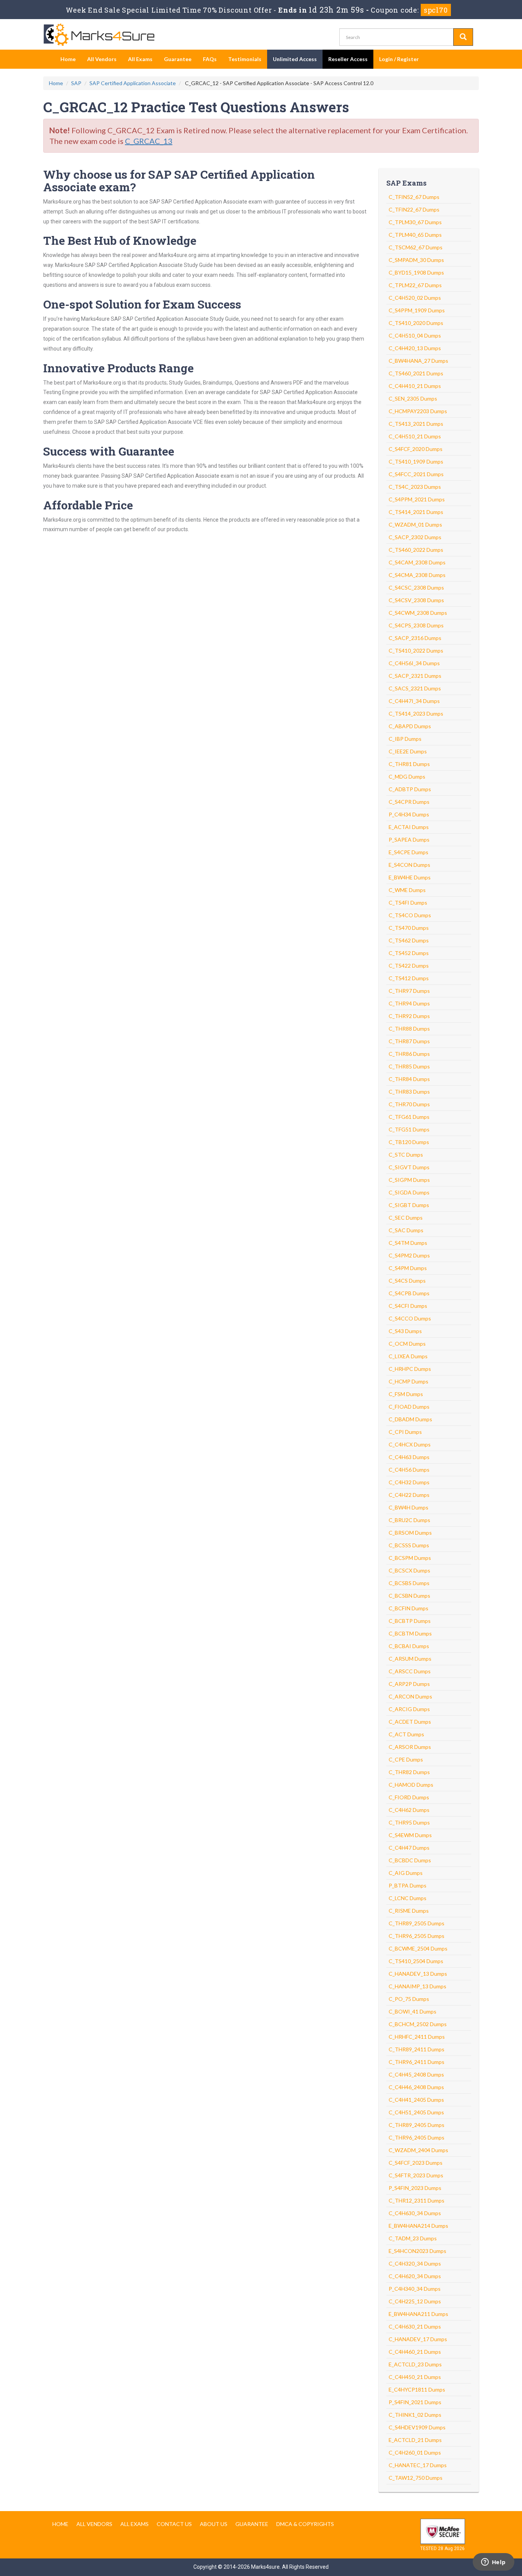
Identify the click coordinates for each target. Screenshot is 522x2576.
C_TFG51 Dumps (409, 1129)
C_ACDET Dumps (410, 1722)
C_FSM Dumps (406, 1394)
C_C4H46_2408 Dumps (416, 2087)
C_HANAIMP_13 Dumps (417, 1986)
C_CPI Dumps (405, 1432)
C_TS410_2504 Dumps (416, 1961)
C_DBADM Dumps (410, 1419)
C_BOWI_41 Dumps (413, 2011)
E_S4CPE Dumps (409, 852)
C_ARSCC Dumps (410, 1671)
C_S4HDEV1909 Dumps (417, 2427)
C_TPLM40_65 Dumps (415, 235)
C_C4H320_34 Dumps (415, 2263)
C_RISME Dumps (409, 1911)
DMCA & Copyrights (305, 2524)
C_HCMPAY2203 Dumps (418, 411)
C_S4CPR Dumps (409, 802)
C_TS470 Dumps (409, 928)
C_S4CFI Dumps (408, 1306)
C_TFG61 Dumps (409, 1117)
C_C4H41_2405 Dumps (416, 2100)
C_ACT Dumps (406, 1734)
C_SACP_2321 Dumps (415, 676)
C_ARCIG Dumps (409, 1709)
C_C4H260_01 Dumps (415, 2452)
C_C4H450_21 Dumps (415, 2377)
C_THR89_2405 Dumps (417, 2125)
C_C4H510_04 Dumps (415, 335)
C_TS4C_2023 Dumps (415, 487)
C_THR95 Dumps (409, 1822)
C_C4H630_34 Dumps (415, 2213)
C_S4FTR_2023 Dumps (416, 2175)
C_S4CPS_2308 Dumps (416, 625)
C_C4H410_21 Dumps (415, 386)
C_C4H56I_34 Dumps (414, 663)
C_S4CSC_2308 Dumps (416, 587)
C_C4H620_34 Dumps (415, 2276)
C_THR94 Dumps (409, 1003)
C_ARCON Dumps (410, 1696)
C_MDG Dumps (407, 777)
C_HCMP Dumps (409, 1381)
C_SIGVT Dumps (409, 1167)
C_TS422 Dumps (409, 966)
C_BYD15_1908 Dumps (416, 272)
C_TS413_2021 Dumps (416, 424)
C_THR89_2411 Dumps (417, 2049)
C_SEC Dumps (406, 1218)
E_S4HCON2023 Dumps (417, 2251)
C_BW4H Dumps (409, 1507)
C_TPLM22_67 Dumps (415, 285)
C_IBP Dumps (405, 739)
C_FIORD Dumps (409, 1797)
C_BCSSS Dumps (409, 1545)
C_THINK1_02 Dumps (415, 2415)
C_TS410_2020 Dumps (416, 323)
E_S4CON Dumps (409, 865)
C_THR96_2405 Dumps (417, 2137)
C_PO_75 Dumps (409, 1999)
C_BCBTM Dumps (410, 1633)
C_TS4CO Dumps (410, 915)
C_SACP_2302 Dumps (415, 537)
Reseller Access (348, 59)
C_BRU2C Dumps (409, 1520)
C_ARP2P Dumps (409, 1684)
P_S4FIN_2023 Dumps (415, 2188)
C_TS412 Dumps (409, 978)
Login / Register (399, 59)
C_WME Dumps (407, 890)
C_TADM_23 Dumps (413, 2238)
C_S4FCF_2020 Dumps (416, 449)
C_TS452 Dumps (409, 953)
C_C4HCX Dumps (410, 1444)
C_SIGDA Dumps (409, 1192)
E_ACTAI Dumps (409, 827)
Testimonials (245, 59)
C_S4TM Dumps (408, 1243)
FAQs (210, 59)
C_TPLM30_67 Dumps (415, 222)
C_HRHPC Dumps (410, 1369)
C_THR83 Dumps (409, 1092)
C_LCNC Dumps (408, 1898)
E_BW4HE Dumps (410, 877)
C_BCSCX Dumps (409, 1570)
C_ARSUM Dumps (410, 1659)
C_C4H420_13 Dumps (415, 348)
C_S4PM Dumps (408, 1268)
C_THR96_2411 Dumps (417, 2062)
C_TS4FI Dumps (408, 903)
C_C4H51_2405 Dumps (416, 2112)
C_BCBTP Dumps (410, 1621)
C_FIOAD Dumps (409, 1407)
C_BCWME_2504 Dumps (418, 1948)
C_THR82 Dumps (409, 1772)
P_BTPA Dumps (408, 1885)
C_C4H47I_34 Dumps (414, 701)
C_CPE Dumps (406, 1759)
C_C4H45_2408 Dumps (416, 2074)
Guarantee (178, 59)
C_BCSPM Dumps (410, 1558)
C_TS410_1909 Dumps (416, 461)
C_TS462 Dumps (409, 940)
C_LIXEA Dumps (408, 1356)
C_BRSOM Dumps (410, 1533)
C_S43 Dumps (405, 1331)
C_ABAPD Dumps (410, 726)
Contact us (174, 2524)
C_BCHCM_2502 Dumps (418, 2024)
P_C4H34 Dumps (409, 814)
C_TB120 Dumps (409, 1142)
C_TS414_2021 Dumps (416, 512)
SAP (76, 83)
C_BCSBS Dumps (409, 1583)
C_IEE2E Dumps (408, 751)
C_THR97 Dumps (409, 991)
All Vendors (102, 59)
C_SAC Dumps (406, 1230)
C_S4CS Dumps (407, 1281)
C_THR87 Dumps (409, 1041)
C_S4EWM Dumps (410, 1835)
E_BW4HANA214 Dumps (418, 2226)
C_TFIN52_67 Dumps (414, 197)
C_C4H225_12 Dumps (415, 2301)
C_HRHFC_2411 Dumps (417, 2037)
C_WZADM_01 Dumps (415, 524)
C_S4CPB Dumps (409, 1293)
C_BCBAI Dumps (409, 1646)
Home (68, 59)
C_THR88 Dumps (409, 1029)
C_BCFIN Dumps (409, 1608)
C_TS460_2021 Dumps (416, 373)
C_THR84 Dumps (409, 1079)
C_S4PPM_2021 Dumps (417, 499)
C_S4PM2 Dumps (409, 1255)
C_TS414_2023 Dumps (416, 713)
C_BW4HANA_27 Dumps (418, 361)
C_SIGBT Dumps (409, 1205)
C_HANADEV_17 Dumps (418, 2339)
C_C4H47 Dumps (409, 1848)
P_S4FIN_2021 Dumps (415, 2402)
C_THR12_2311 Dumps (417, 2200)
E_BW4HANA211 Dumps (418, 2314)
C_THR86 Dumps (409, 1054)
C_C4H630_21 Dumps (415, 2326)
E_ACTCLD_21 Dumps (415, 2440)
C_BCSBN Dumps (409, 1596)
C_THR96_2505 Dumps (417, 1936)
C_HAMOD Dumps (411, 1785)
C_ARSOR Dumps (410, 1747)
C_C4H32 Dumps (409, 1482)
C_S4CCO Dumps (410, 1318)
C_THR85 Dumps (409, 1066)
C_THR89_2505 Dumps (417, 1923)
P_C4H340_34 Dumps (415, 2289)
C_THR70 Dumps (409, 1104)
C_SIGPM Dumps (409, 1180)
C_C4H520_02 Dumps (415, 298)
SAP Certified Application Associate (133, 83)
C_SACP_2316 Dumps (415, 638)
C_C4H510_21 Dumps (415, 436)
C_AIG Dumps (406, 1873)
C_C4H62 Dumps (409, 1810)
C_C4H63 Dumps (409, 1457)
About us (214, 2524)
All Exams (140, 59)
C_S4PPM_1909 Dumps (417, 310)
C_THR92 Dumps (409, 1016)
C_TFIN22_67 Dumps (414, 209)
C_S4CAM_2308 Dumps (417, 562)
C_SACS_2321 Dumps (415, 688)
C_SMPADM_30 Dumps (416, 260)
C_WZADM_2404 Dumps (418, 2150)
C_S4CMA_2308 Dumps (417, 575)
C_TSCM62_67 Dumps (416, 247)
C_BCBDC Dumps (410, 1860)
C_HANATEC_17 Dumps (418, 2465)
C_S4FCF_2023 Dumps (416, 2163)
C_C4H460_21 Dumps (415, 2352)
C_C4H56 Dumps (409, 1470)
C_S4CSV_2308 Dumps (416, 600)
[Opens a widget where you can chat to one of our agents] (493, 2563)
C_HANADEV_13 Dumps (418, 1974)
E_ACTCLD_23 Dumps (415, 2364)
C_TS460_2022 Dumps (416, 550)
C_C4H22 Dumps (409, 1495)
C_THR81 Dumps (409, 764)
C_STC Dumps (406, 1155)
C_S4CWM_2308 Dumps (418, 613)
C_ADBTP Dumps (410, 789)
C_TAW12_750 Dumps (416, 2478)
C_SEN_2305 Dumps (413, 398)
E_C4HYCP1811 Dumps (417, 2389)
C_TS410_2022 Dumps (416, 650)
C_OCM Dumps (407, 1344)
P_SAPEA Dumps (409, 840)
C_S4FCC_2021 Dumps (416, 474)
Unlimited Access (295, 59)
